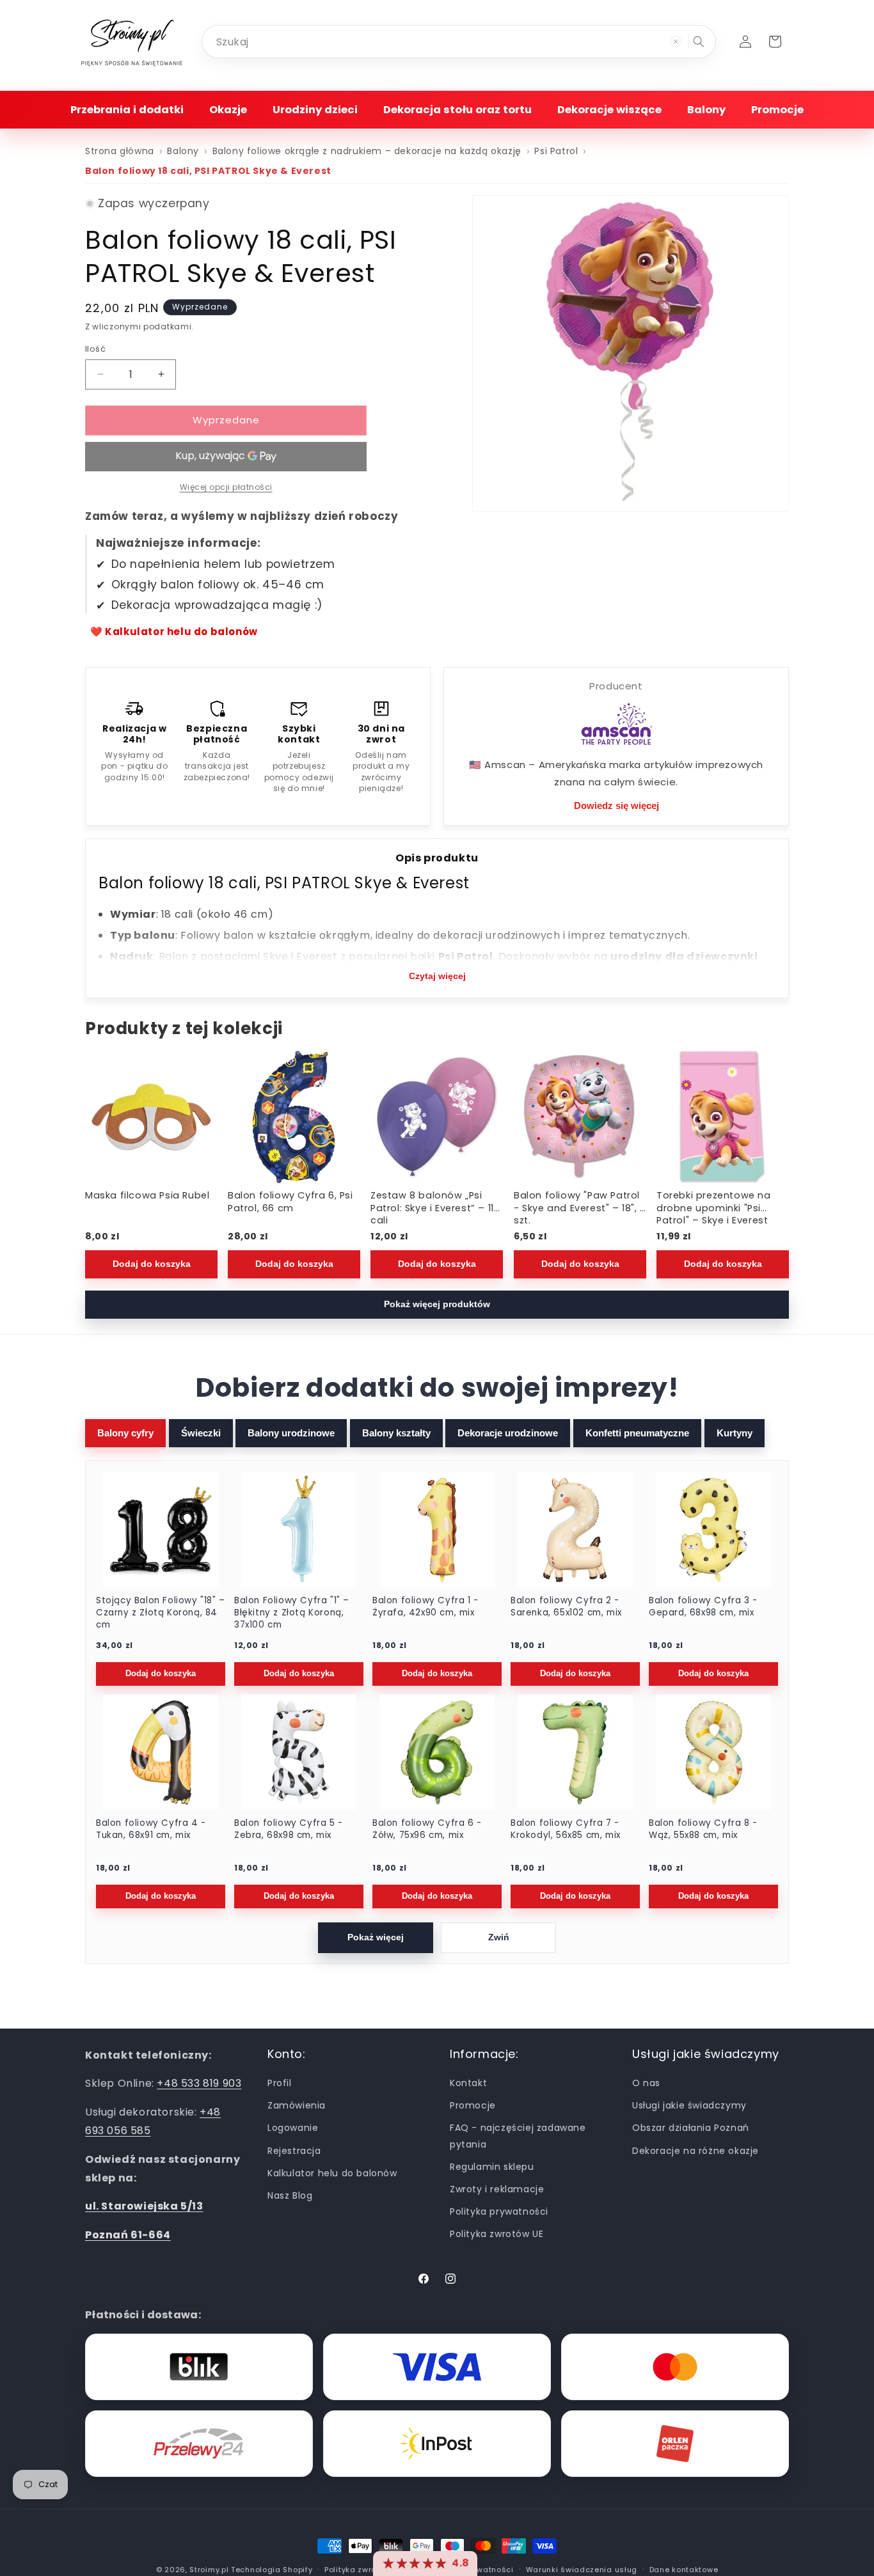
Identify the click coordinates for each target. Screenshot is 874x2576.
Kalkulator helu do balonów (332, 2173)
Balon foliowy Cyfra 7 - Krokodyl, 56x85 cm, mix (566, 1829)
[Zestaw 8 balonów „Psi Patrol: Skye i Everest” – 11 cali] (437, 1117)
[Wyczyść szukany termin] (676, 42)
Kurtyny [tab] (735, 1433)
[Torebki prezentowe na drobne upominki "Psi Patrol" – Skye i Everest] (723, 1117)
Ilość (95, 349)
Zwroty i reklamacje (497, 2189)
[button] (127, 110)
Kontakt (468, 2083)
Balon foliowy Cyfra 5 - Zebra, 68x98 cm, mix (289, 1829)
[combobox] (459, 42)
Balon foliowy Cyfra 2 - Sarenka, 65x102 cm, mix (566, 1607)
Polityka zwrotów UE (497, 2234)
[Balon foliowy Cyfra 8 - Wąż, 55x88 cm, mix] (713, 1752)
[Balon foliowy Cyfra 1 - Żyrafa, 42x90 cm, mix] (437, 1530)
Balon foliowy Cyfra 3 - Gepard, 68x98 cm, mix (703, 1607)
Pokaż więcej (376, 1937)
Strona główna (120, 151)
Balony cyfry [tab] (125, 1433)
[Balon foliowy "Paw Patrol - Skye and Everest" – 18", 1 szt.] (580, 1117)
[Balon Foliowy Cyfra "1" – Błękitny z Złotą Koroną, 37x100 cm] (299, 1530)
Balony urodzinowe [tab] (291, 1433)
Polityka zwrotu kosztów (372, 2569)
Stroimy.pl (209, 2570)
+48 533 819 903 (199, 2084)
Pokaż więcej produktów (437, 1304)
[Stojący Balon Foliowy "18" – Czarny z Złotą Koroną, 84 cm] (161, 1530)
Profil (280, 2083)
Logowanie (293, 2128)
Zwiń (499, 1937)
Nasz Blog (290, 2195)
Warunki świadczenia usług (582, 2569)
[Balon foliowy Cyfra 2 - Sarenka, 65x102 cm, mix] (575, 1530)
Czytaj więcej (437, 976)
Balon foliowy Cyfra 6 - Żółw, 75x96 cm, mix (427, 1829)
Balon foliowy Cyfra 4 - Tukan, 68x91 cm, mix (151, 1829)
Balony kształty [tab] (396, 1433)
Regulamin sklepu (492, 2167)
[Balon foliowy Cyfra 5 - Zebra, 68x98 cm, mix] (299, 1752)
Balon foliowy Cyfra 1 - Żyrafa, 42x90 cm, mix (425, 1607)
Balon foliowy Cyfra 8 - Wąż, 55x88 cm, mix (703, 1829)
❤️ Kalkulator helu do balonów (174, 632)
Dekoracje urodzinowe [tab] (508, 1433)
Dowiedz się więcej (616, 805)
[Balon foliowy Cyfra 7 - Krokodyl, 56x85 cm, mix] (575, 1752)
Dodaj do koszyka (152, 1263)
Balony (183, 151)
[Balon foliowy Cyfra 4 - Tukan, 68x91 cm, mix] (161, 1752)
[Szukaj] (699, 42)
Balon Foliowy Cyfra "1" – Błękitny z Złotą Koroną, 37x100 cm (292, 1613)
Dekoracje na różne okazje (695, 2151)
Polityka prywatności (499, 2211)
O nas (646, 2083)
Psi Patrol (556, 151)
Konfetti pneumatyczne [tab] (637, 1433)
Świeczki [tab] (201, 1433)
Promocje (473, 2106)
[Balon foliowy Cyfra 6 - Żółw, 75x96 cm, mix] (437, 1752)
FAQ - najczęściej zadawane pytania (518, 2136)
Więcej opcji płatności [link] (226, 487)
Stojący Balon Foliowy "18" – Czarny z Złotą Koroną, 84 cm (161, 1613)
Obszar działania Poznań (691, 2128)
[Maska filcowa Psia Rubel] (151, 1117)
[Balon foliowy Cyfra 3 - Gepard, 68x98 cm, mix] (713, 1530)
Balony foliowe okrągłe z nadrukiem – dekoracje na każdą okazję (367, 151)
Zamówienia (297, 2106)
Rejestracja (294, 2151)
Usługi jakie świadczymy (689, 2106)
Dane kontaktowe (684, 2569)
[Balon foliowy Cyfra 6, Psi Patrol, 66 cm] (294, 1117)
